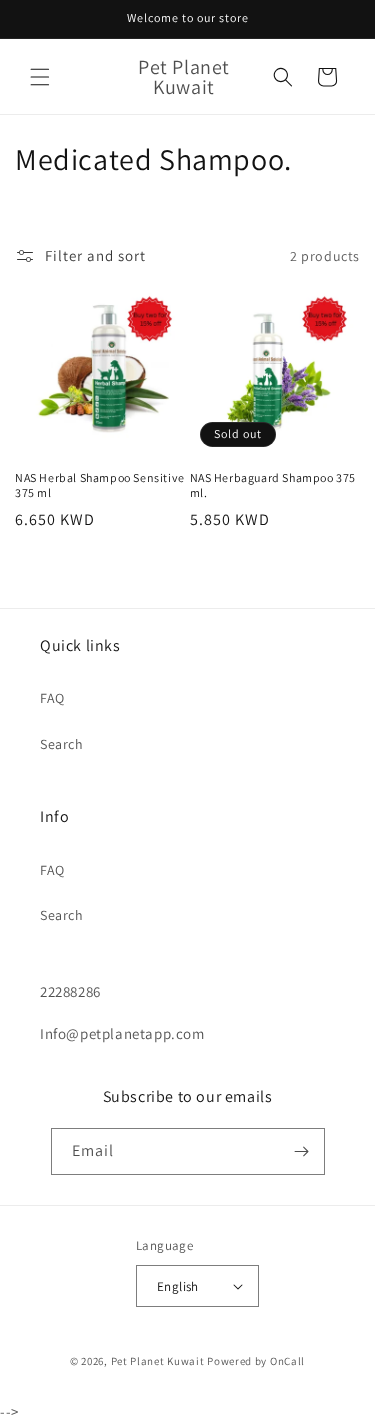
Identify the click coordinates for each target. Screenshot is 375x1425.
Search (62, 744)
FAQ (52, 698)
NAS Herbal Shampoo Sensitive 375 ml (100, 485)
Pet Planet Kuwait (158, 1361)
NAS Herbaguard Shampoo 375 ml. (273, 485)
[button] (40, 77)
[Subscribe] (302, 1151)
